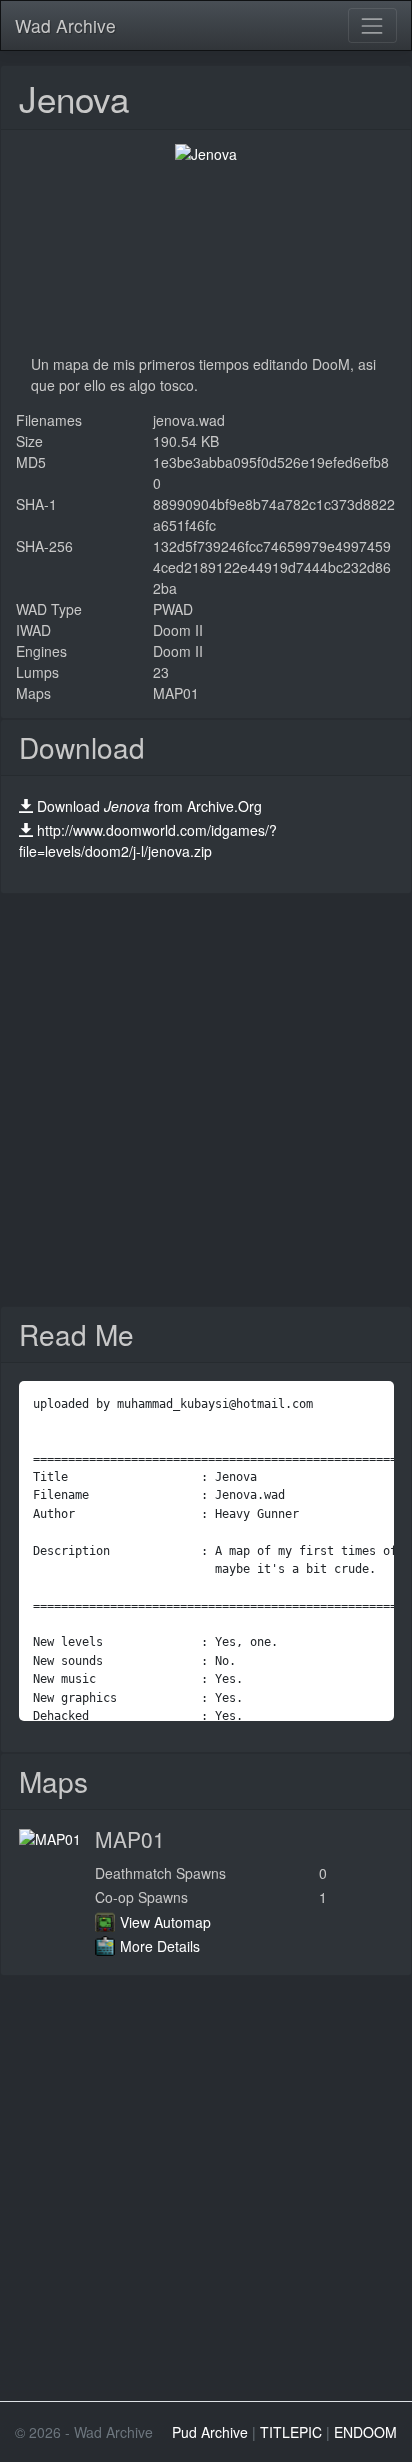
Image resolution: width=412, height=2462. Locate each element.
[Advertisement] (206, 1100)
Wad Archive (65, 25)
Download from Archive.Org (149, 806)
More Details (160, 1946)
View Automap (165, 1922)
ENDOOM (365, 2432)
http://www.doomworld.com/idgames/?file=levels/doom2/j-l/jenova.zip (148, 840)
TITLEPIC (291, 2432)
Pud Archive (210, 2432)
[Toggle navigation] (372, 25)
